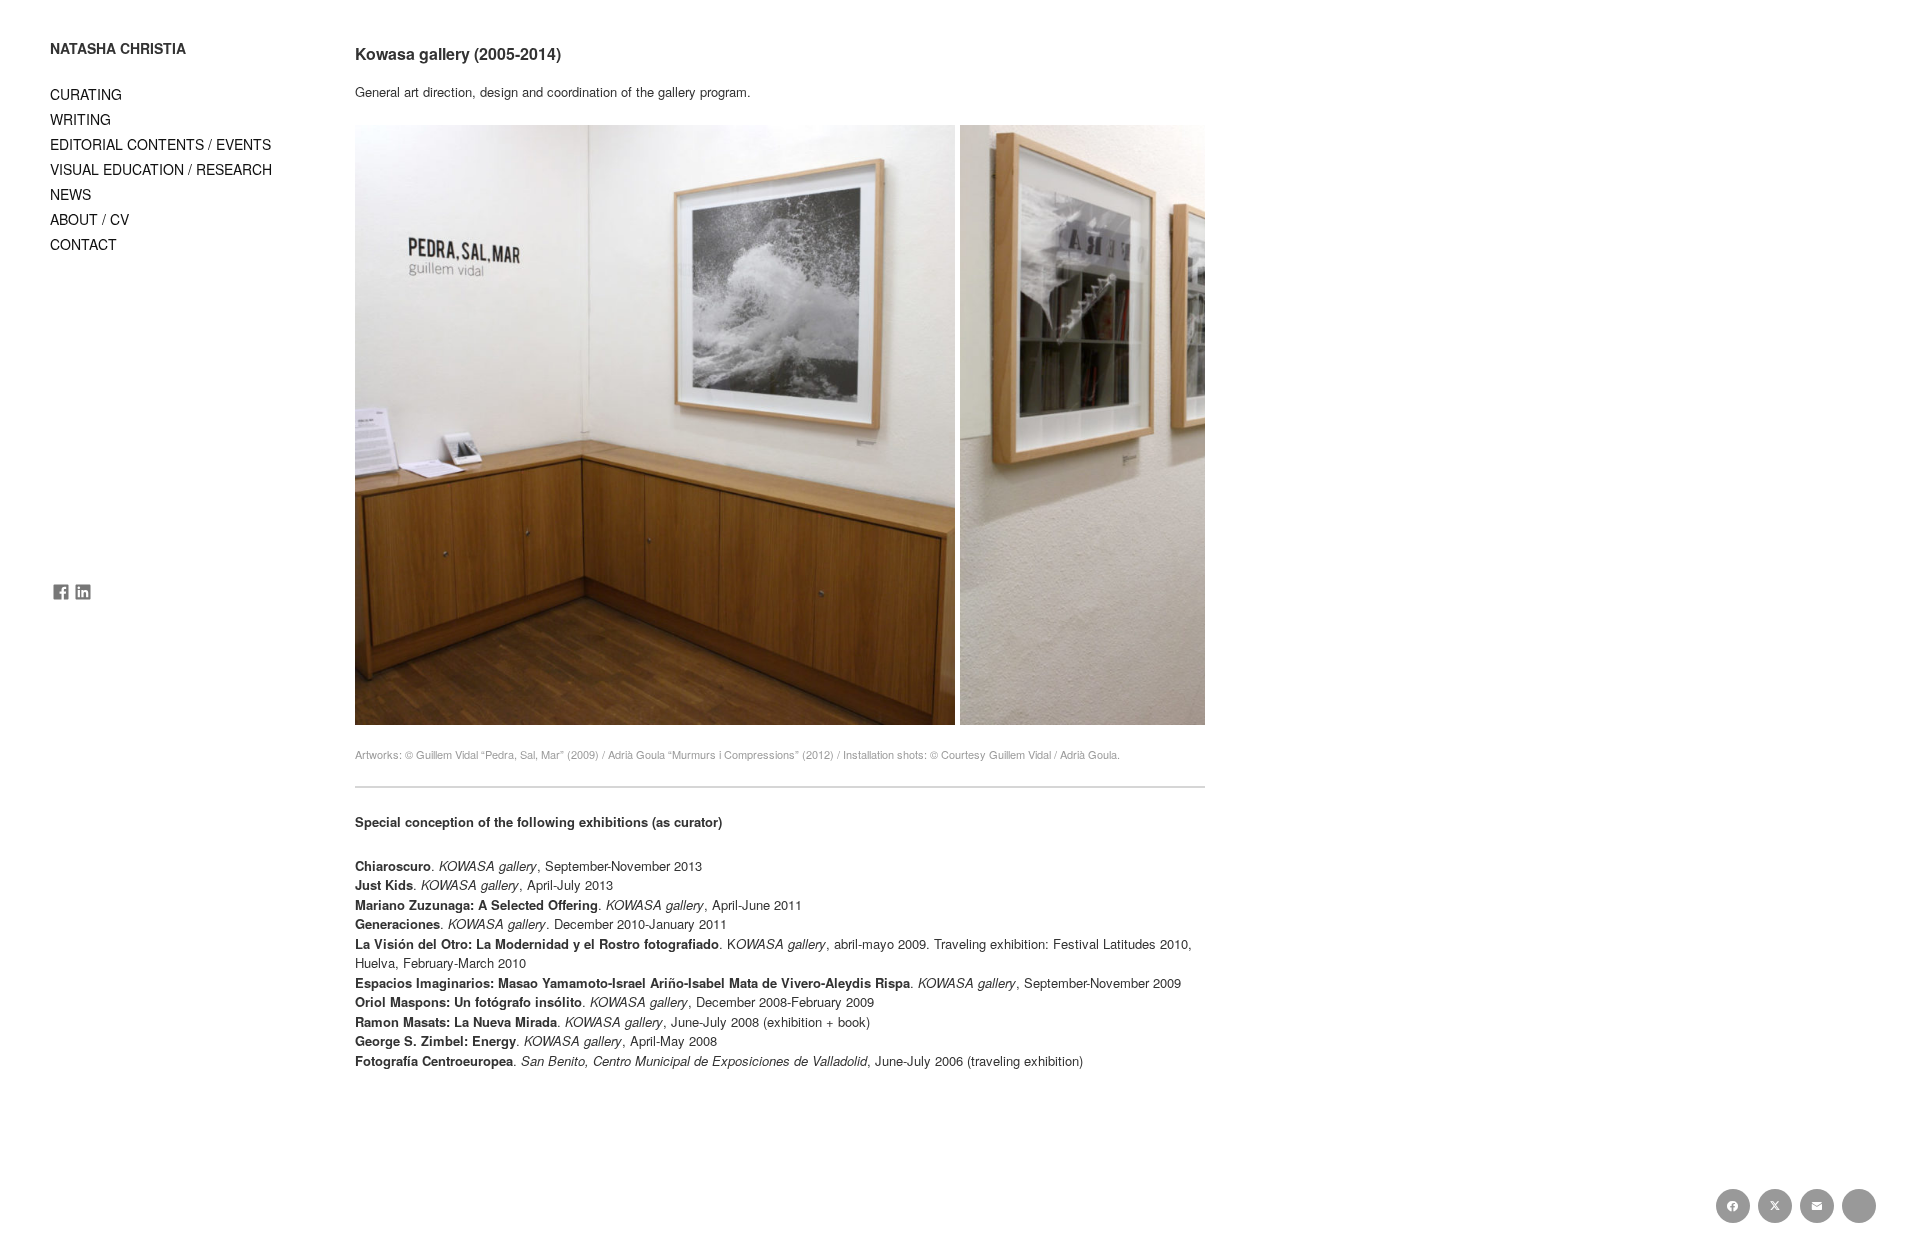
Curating (86, 94)
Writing (80, 119)
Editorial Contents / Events (160, 144)
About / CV (89, 219)
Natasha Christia (118, 48)
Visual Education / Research (161, 169)
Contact (83, 244)
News (70, 194)
